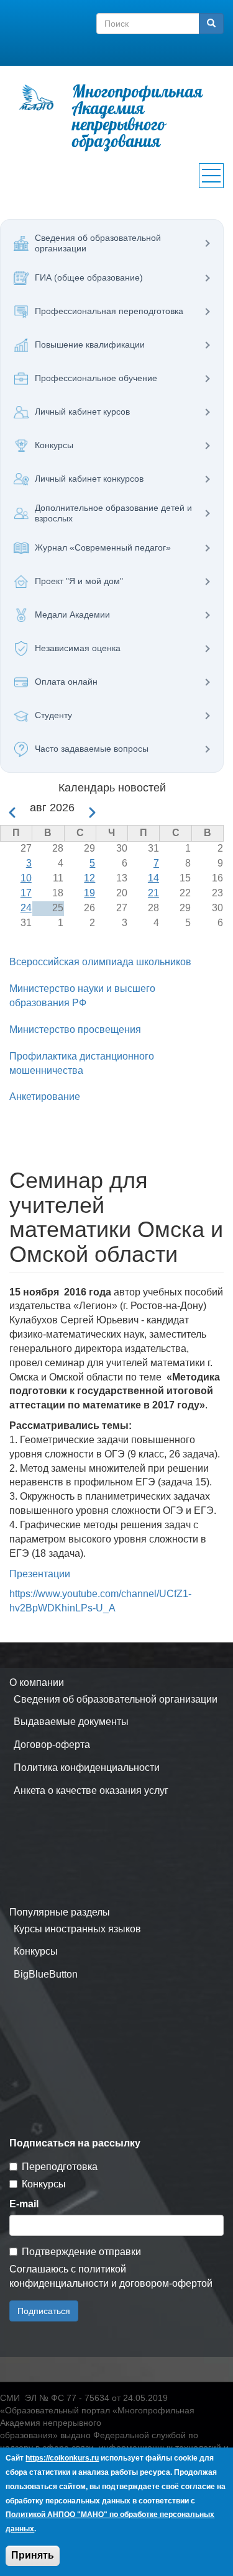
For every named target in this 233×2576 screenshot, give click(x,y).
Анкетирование (45, 1097)
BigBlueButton (46, 1974)
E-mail (24, 2204)
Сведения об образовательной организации (116, 1699)
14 (153, 878)
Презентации (40, 1574)
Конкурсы (36, 1951)
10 (26, 878)
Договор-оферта (52, 1745)
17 (26, 893)
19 (89, 893)
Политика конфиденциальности (87, 1768)
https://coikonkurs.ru (62, 2458)
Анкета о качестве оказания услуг (91, 1790)
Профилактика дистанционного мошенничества (82, 1063)
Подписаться (44, 2311)
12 (89, 878)
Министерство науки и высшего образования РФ (82, 996)
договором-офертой (166, 2283)
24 (26, 908)
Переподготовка (60, 2167)
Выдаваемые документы (71, 1722)
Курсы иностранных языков (77, 1929)
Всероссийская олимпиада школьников (100, 962)
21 (153, 893)
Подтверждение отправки (81, 2252)
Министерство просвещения (75, 1029)
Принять (33, 2555)
